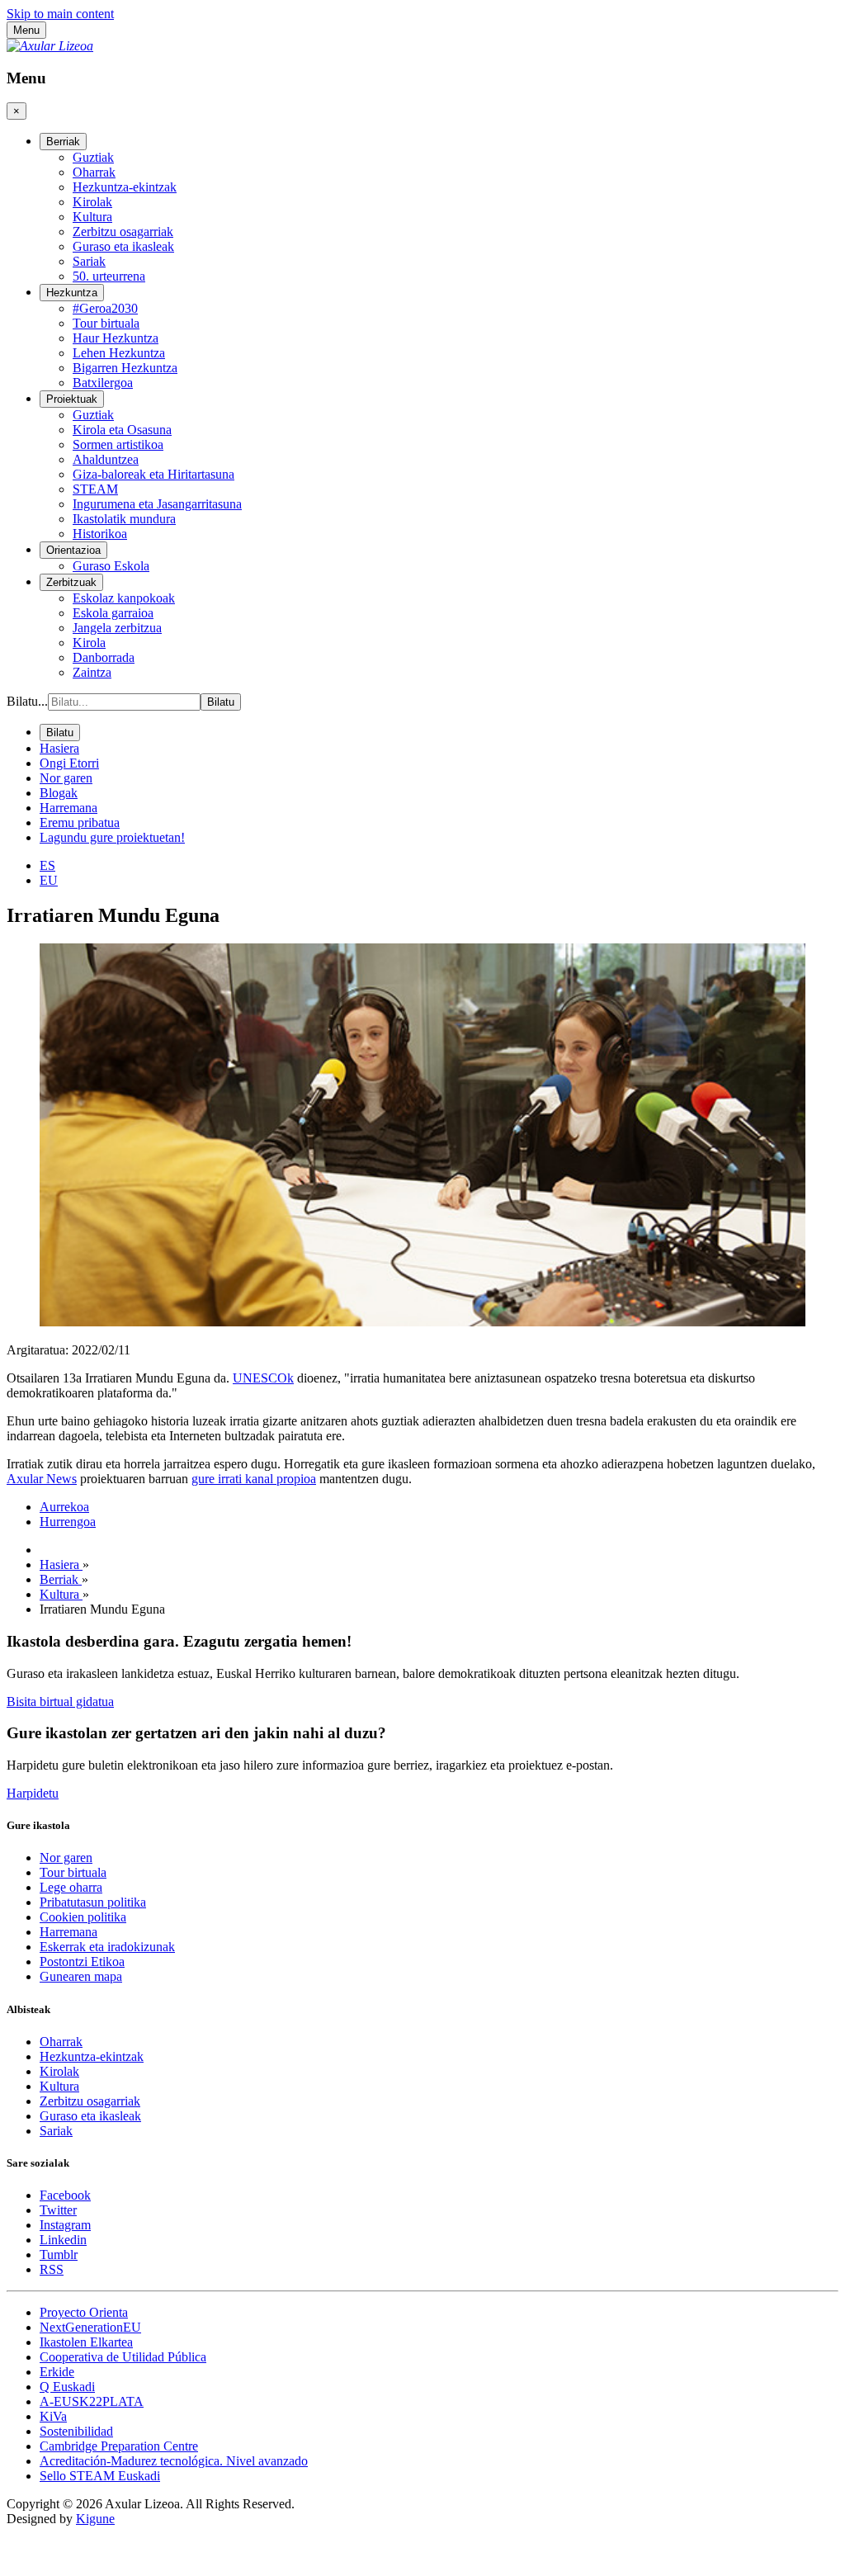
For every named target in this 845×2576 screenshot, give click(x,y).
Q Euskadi (67, 2387)
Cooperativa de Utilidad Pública (123, 2357)
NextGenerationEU (90, 2327)
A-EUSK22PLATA (92, 2401)
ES (47, 865)
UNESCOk (263, 1378)
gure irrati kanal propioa (254, 1479)
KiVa (53, 2416)
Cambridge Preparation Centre (119, 2446)
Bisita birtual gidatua (60, 1702)
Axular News (42, 1479)
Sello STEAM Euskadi (100, 2476)
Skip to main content (60, 14)
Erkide (57, 2372)
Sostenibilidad (76, 2431)
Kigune (95, 2519)
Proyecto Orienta (84, 2312)
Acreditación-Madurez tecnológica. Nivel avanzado (174, 2461)
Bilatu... (27, 701)
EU (49, 880)
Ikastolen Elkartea (86, 2342)
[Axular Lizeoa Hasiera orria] (50, 46)
